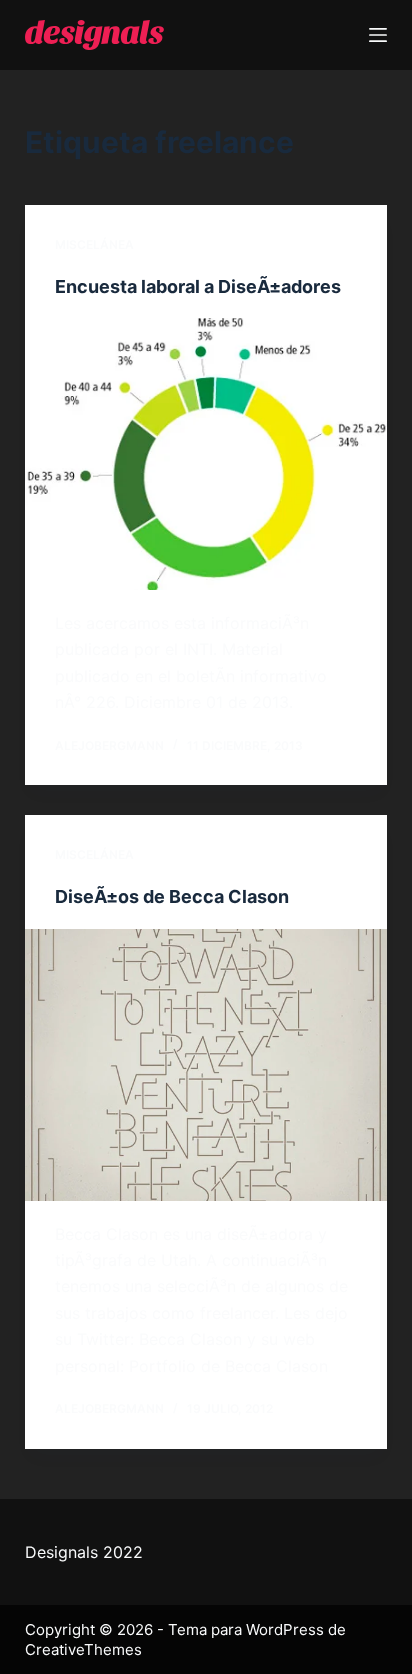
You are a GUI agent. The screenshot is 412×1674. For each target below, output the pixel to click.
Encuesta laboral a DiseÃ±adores (198, 286)
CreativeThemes (83, 1649)
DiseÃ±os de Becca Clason (172, 896)
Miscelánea (94, 244)
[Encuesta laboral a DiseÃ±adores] (206, 454)
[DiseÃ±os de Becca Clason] (206, 1065)
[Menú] (378, 35)
